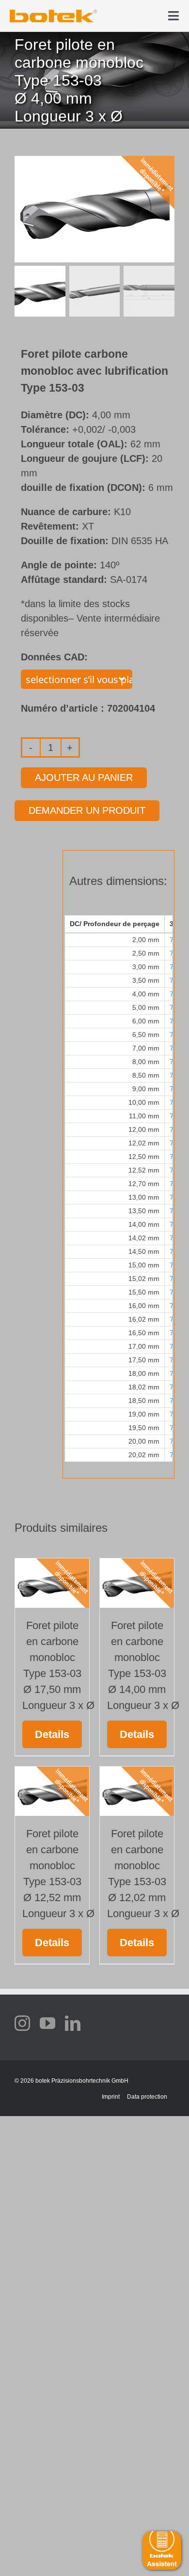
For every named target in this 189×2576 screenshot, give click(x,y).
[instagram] (22, 2023)
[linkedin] (73, 2023)
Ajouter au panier (84, 777)
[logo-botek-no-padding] (53, 13)
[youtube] (47, 2023)
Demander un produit (87, 810)
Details (52, 1734)
